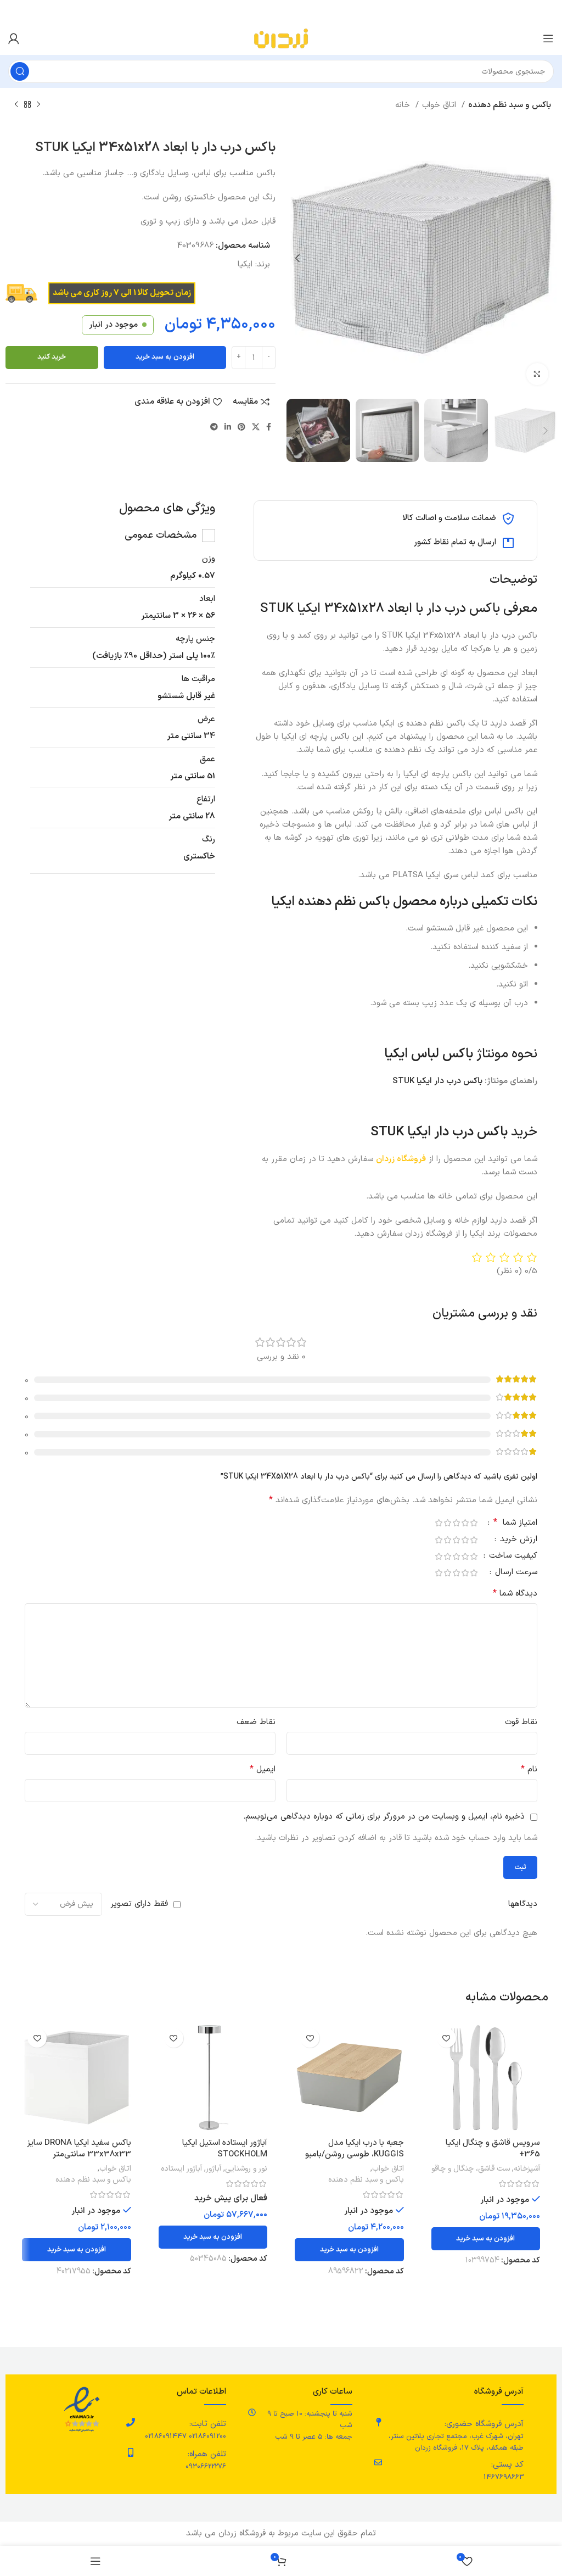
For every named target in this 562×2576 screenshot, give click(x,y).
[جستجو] (20, 71)
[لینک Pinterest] (241, 427)
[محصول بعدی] (16, 105)
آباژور (213, 2169)
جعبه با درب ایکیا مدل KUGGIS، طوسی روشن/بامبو (355, 2149)
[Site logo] (281, 38)
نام (529, 1769)
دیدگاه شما (515, 1594)
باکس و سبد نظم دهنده (510, 105)
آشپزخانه (527, 2169)
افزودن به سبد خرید (165, 357)
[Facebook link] (269, 427)
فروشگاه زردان (401, 1159)
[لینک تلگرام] (214, 427)
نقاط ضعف (256, 1722)
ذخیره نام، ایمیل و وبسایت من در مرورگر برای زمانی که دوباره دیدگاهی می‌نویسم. (384, 1817)
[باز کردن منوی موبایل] (548, 38)
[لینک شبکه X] (256, 427)
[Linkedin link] (228, 427)
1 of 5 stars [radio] (474, 1523)
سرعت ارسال (515, 1573)
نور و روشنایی (246, 2169)
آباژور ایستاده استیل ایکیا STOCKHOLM (225, 2149)
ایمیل (263, 1769)
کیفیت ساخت (512, 1557)
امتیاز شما (515, 1524)
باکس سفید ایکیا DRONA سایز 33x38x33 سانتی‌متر (79, 2149)
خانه (404, 105)
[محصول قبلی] (38, 105)
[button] (486, 2239)
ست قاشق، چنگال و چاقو (471, 2169)
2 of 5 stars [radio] (465, 1523)
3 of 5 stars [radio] (456, 1523)
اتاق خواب (440, 105)
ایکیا (245, 264)
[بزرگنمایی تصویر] (537, 374)
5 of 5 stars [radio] (439, 1523)
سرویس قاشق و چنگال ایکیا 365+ (493, 2149)
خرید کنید (52, 357)
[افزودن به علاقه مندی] (446, 2038)
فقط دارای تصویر (139, 1904)
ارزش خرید (517, 1540)
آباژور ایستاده (181, 2169)
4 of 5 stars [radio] (447, 1523)
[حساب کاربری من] (14, 38)
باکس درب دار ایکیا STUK (437, 1081)
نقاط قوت (521, 1722)
